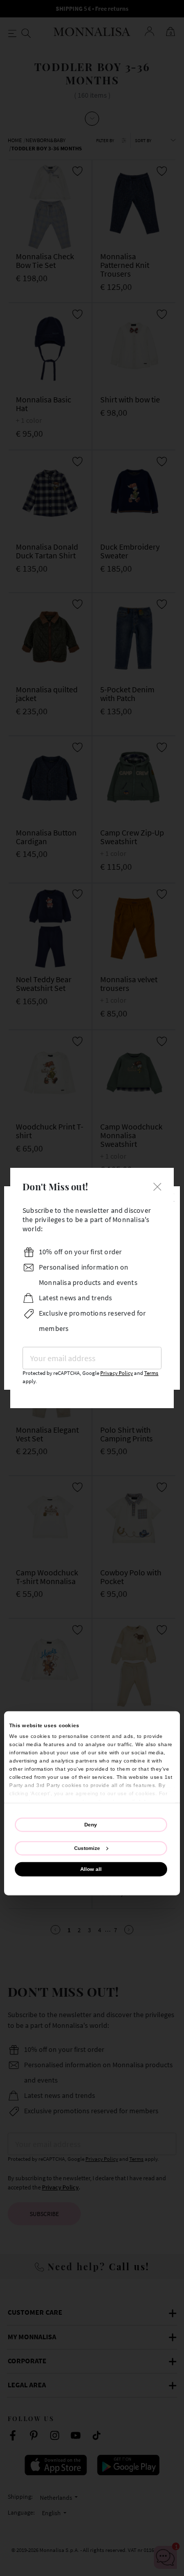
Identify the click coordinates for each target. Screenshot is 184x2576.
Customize (87, 1848)
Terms (151, 1373)
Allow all (91, 1869)
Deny (91, 1824)
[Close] (157, 1185)
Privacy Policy (117, 1373)
